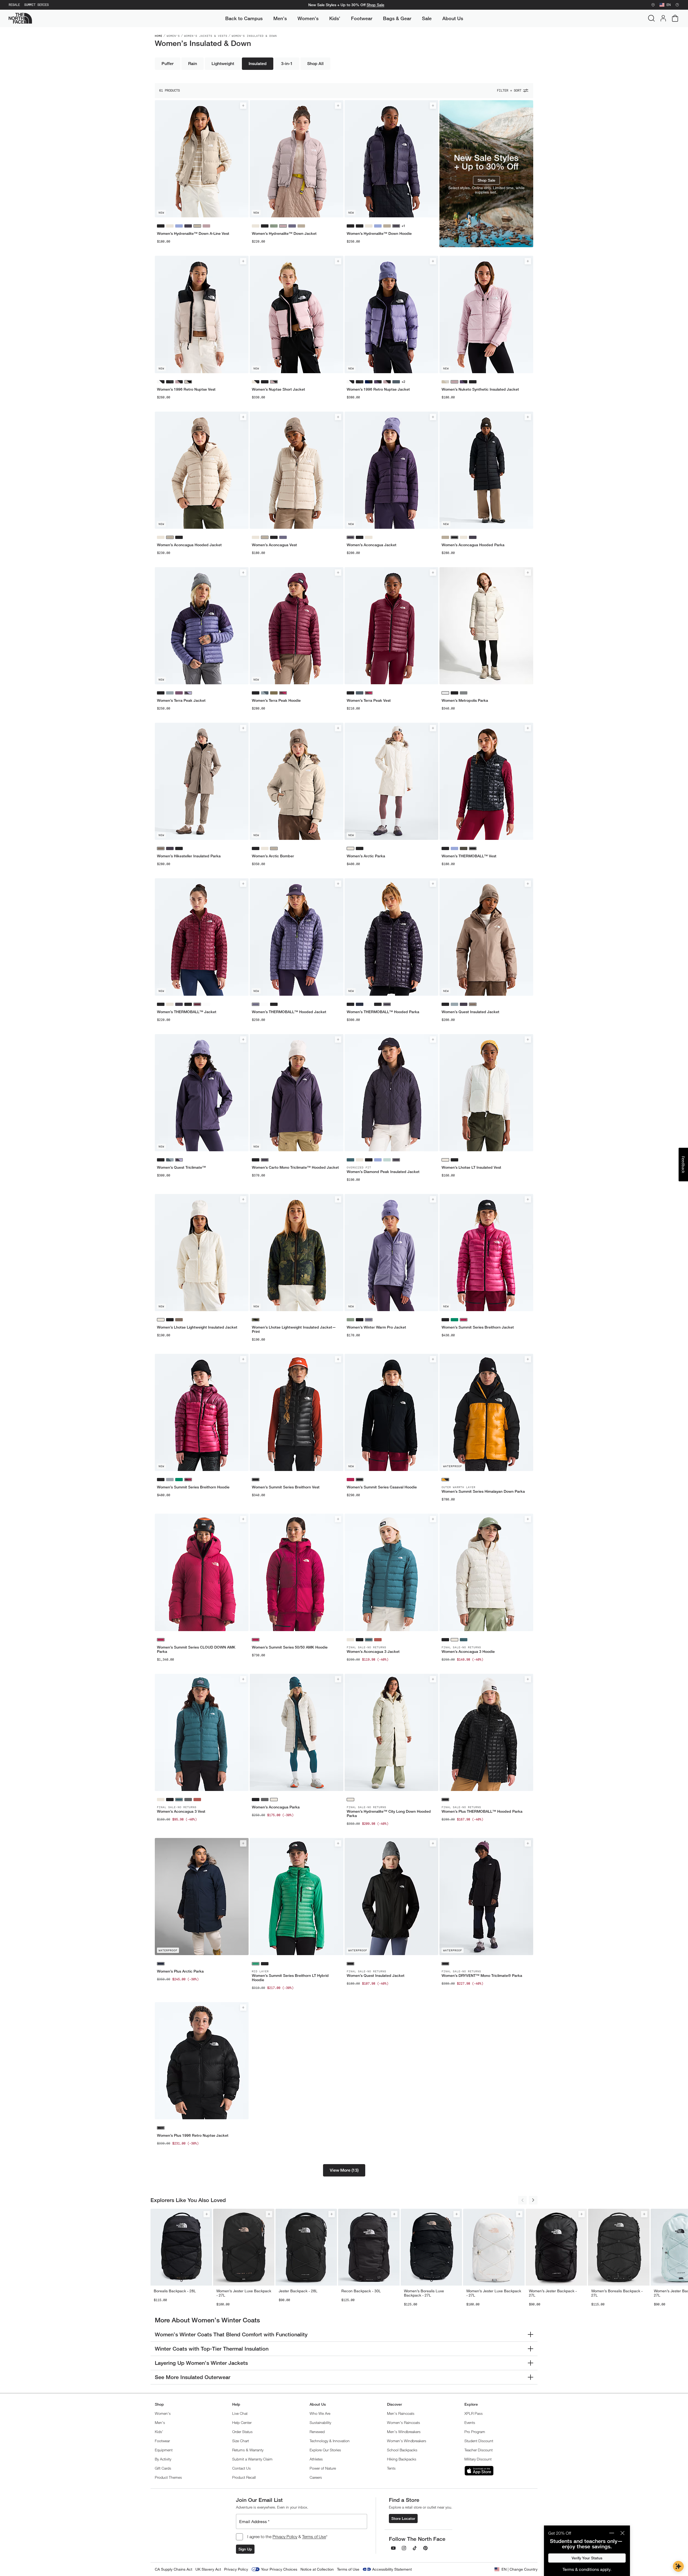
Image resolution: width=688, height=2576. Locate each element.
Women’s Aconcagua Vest (274, 545)
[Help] (677, 5)
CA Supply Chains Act (173, 2569)
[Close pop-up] (622, 2533)
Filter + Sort (509, 91)
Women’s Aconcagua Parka (276, 1807)
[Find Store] (653, 5)
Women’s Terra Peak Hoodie (276, 700)
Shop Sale (375, 5)
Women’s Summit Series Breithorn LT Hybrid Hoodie (290, 1978)
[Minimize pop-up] (612, 2533)
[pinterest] (425, 2548)
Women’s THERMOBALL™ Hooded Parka (383, 1012)
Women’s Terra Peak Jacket (181, 700)
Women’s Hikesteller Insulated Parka (189, 856)
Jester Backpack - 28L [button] (298, 2291)
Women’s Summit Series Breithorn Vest (286, 1487)
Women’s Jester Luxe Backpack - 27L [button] (244, 2293)
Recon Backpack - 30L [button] (361, 2291)
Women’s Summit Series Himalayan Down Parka (483, 1491)
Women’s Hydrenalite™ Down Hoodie (379, 233)
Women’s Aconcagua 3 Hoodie (468, 1652)
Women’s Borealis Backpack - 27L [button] (617, 2293)
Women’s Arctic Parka (366, 856)
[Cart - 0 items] (675, 18)
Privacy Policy (285, 2537)
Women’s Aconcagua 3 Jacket (373, 1652)
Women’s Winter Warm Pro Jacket (376, 1327)
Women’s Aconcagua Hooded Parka (473, 545)
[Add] (243, 106)
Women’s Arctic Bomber (273, 856)
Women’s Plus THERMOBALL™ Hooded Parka (482, 1811)
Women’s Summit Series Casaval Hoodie (382, 1487)
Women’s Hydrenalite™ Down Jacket (284, 233)
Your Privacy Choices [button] (279, 2569)
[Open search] (651, 18)
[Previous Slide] (522, 2200)
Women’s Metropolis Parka (465, 700)
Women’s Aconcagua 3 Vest (181, 1811)
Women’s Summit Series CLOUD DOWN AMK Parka (196, 1649)
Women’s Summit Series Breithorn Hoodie (193, 1487)
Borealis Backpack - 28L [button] (175, 2291)
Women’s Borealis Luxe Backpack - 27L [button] (424, 2293)
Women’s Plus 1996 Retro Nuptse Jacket (193, 2135)
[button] (344, 2170)
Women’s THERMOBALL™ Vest (469, 856)
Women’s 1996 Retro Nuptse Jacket (378, 389)
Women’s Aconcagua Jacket (372, 545)
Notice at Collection (317, 2569)
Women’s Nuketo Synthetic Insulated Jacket (480, 389)
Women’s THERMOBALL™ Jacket (187, 1012)
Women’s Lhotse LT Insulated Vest (471, 1167)
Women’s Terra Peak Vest (369, 700)
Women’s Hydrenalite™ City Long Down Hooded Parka (389, 1814)
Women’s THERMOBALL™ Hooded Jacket (289, 1012)
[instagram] (404, 2548)
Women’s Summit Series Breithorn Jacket (478, 1327)
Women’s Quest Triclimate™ (181, 1167)
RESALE (14, 5)
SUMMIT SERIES (36, 5)
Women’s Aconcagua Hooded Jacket (189, 545)
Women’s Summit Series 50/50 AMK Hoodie (290, 1647)
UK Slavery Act (208, 2569)
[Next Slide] (533, 2200)
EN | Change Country (519, 2569)
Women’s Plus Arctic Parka (180, 1971)
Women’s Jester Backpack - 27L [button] (553, 2293)
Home (159, 36)
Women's (173, 36)
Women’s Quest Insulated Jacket (470, 1012)
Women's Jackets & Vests (206, 36)
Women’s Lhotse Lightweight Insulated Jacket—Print (294, 1329)
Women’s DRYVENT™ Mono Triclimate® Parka (482, 1976)
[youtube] (393, 2548)
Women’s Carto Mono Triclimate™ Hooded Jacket (295, 1167)
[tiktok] (415, 2548)
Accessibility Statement (392, 2569)
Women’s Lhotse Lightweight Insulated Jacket (197, 1327)
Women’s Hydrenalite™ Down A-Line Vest (193, 233)
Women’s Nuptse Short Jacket (278, 389)
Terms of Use (314, 2537)
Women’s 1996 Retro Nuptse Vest (186, 389)
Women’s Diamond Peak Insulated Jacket (383, 1172)
